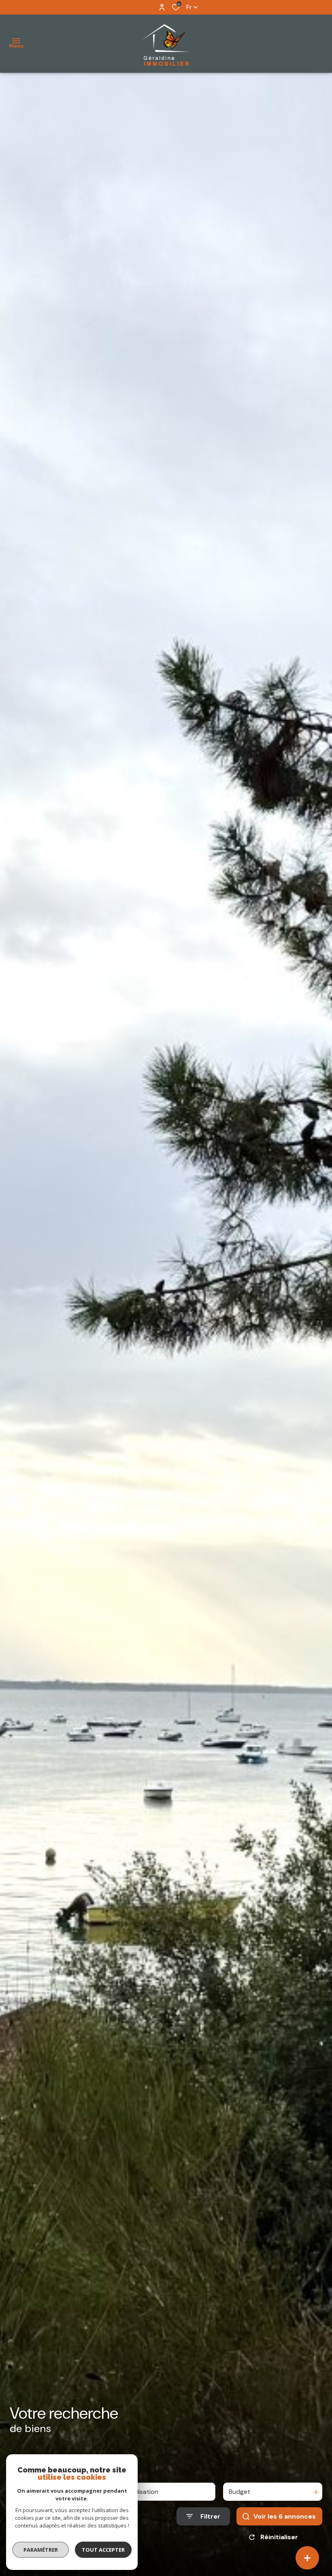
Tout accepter (103, 2550)
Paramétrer (41, 2550)
